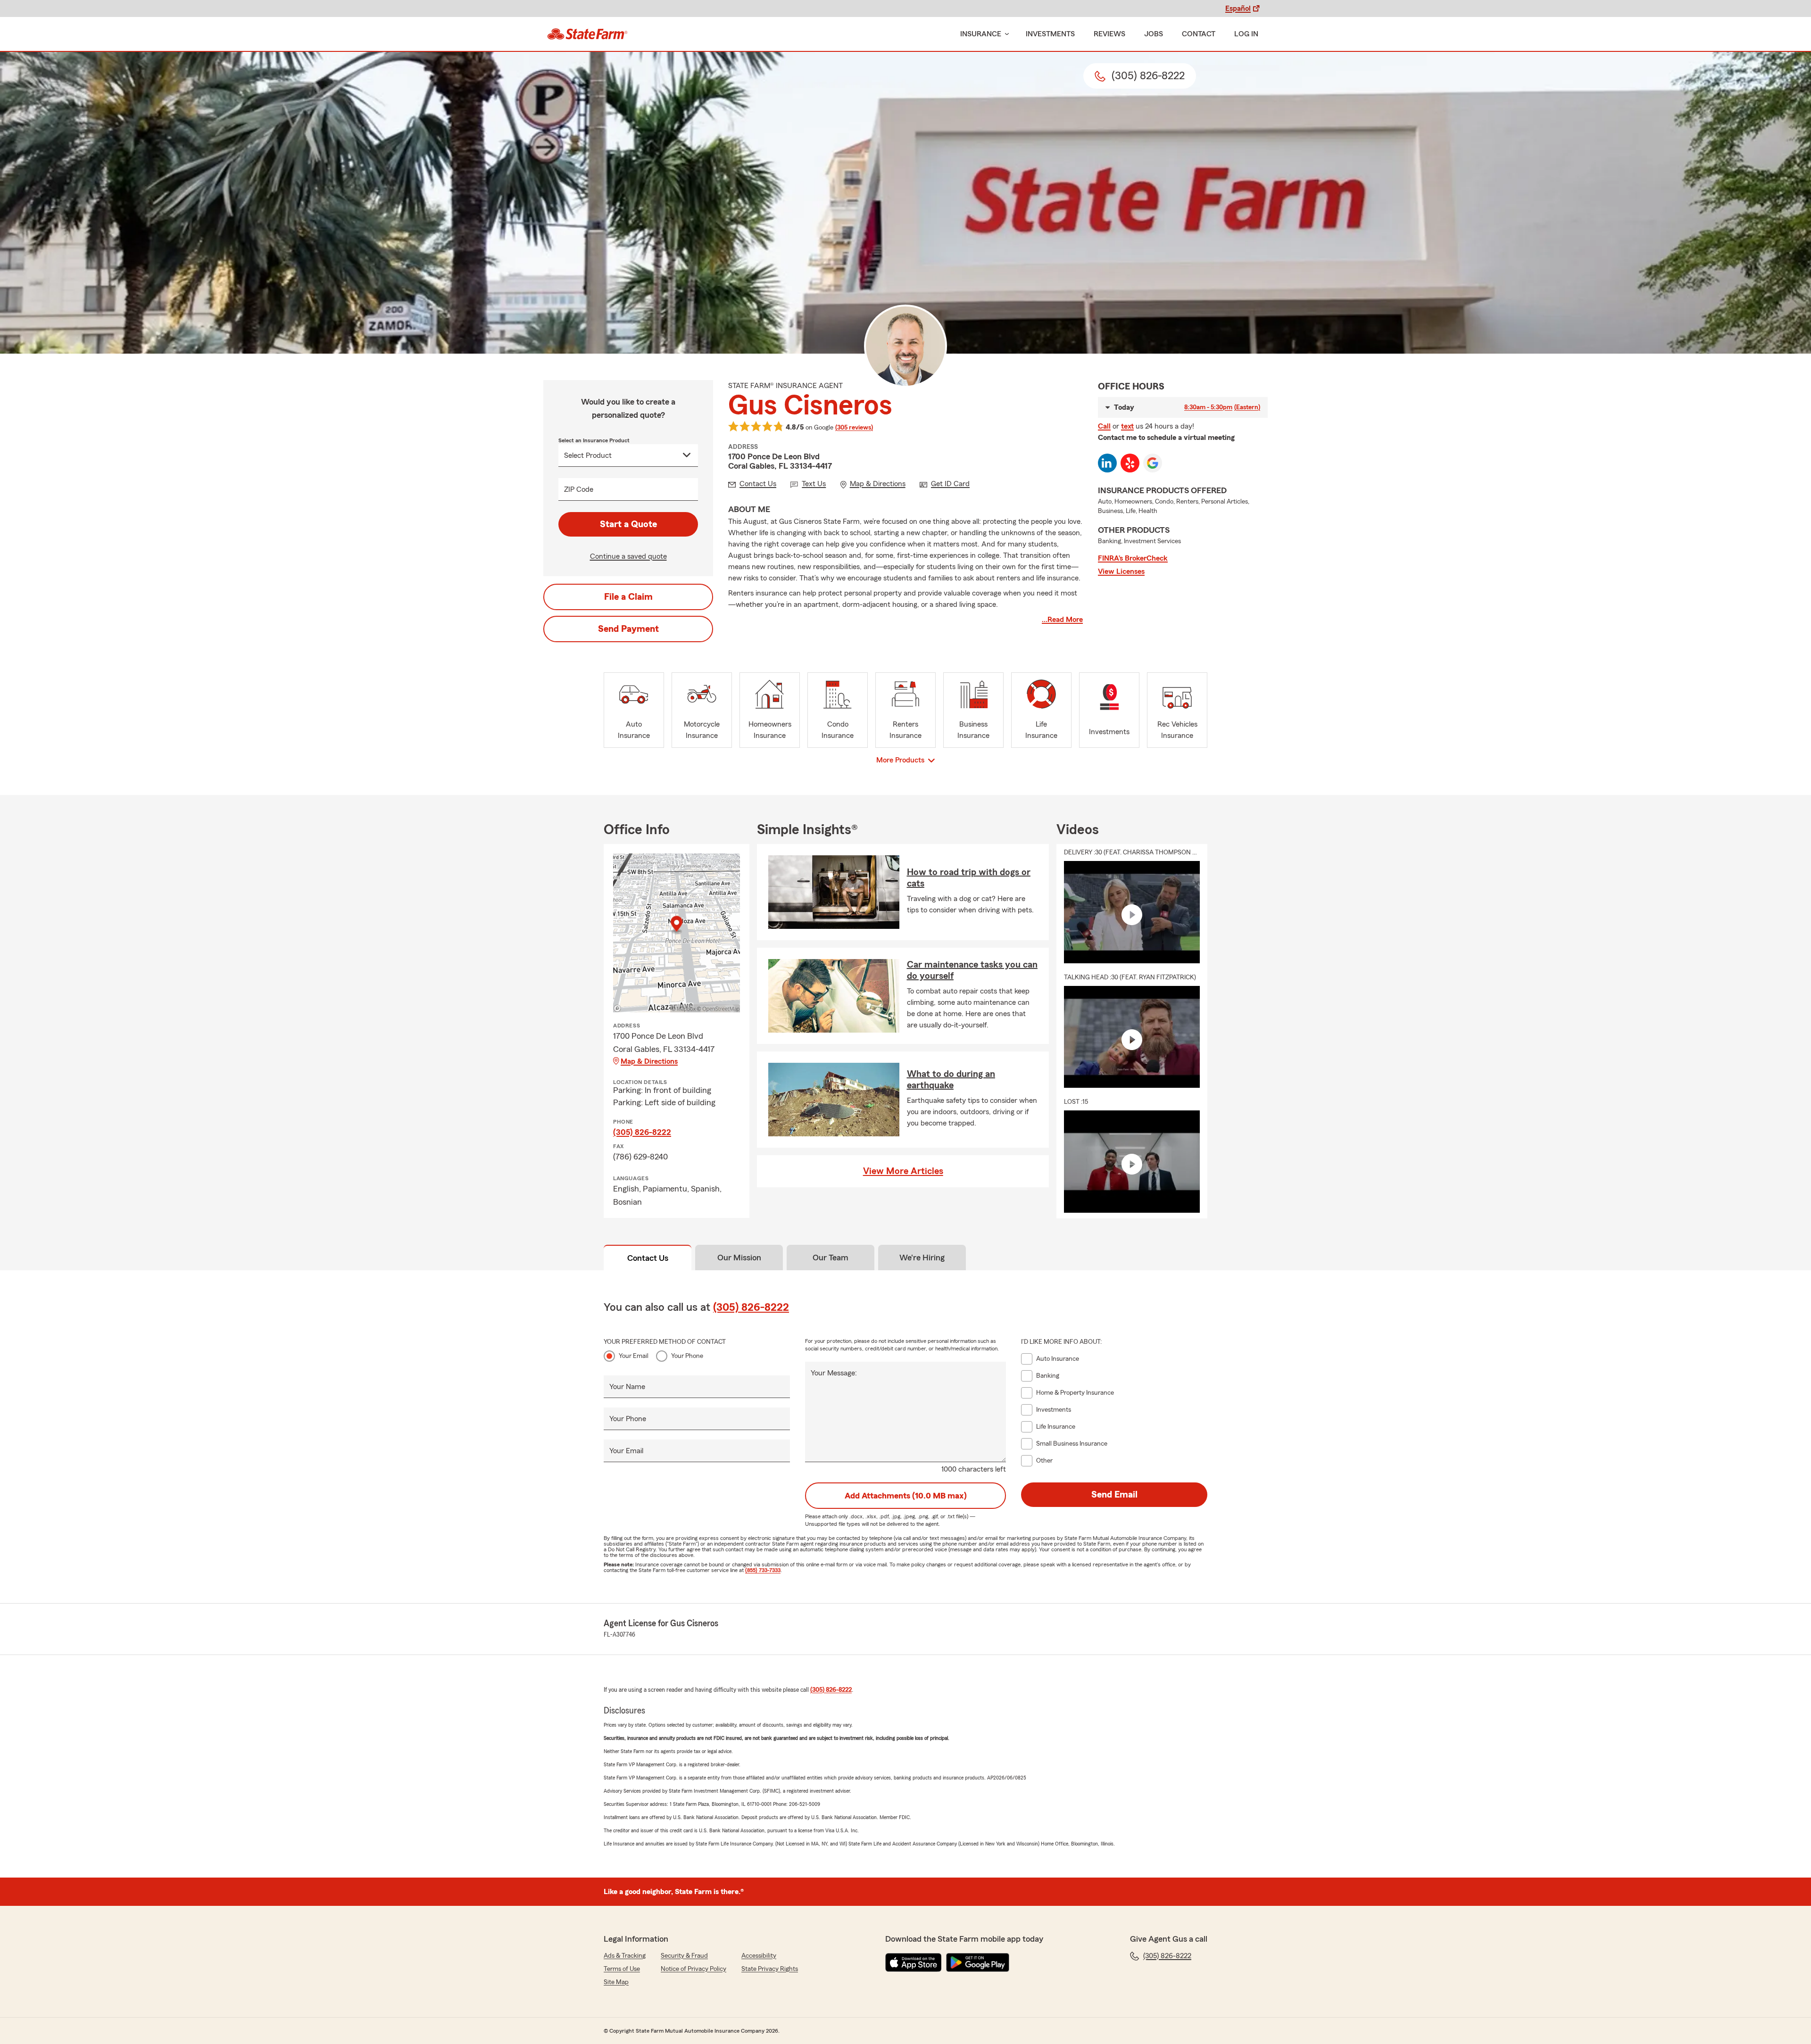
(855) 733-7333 (763, 1570)
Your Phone (687, 1356)
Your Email (634, 1356)
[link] (587, 34)
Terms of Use (622, 1969)
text (1127, 426)
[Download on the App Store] (914, 1962)
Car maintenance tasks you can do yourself (972, 970)
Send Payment (628, 629)
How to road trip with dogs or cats (969, 878)
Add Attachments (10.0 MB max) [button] (906, 1496)
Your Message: (834, 1373)
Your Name (627, 1387)
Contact (1199, 34)
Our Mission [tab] (739, 1258)
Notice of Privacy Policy (694, 1969)
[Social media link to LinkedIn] (1107, 463)
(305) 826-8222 (642, 1132)
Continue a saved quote (628, 556)
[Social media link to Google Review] (1153, 463)
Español (1238, 8)
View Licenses (1121, 571)
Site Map (616, 1982)
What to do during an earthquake (951, 1080)
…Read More (1062, 620)
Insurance (981, 34)
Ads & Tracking (625, 1956)
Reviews (1109, 34)
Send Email (1114, 1495)
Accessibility (759, 1956)
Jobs (1154, 34)
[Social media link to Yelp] (1130, 463)
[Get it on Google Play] (978, 1962)
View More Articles (903, 1171)
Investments (1050, 34)
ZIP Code (579, 489)
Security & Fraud (684, 1956)
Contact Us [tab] (648, 1258)
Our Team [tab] (831, 1258)
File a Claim (628, 597)
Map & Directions (649, 1061)
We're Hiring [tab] (922, 1258)
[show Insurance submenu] (1005, 34)
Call (1104, 426)
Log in (1246, 34)
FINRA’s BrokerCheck (1133, 558)
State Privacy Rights (770, 1969)
